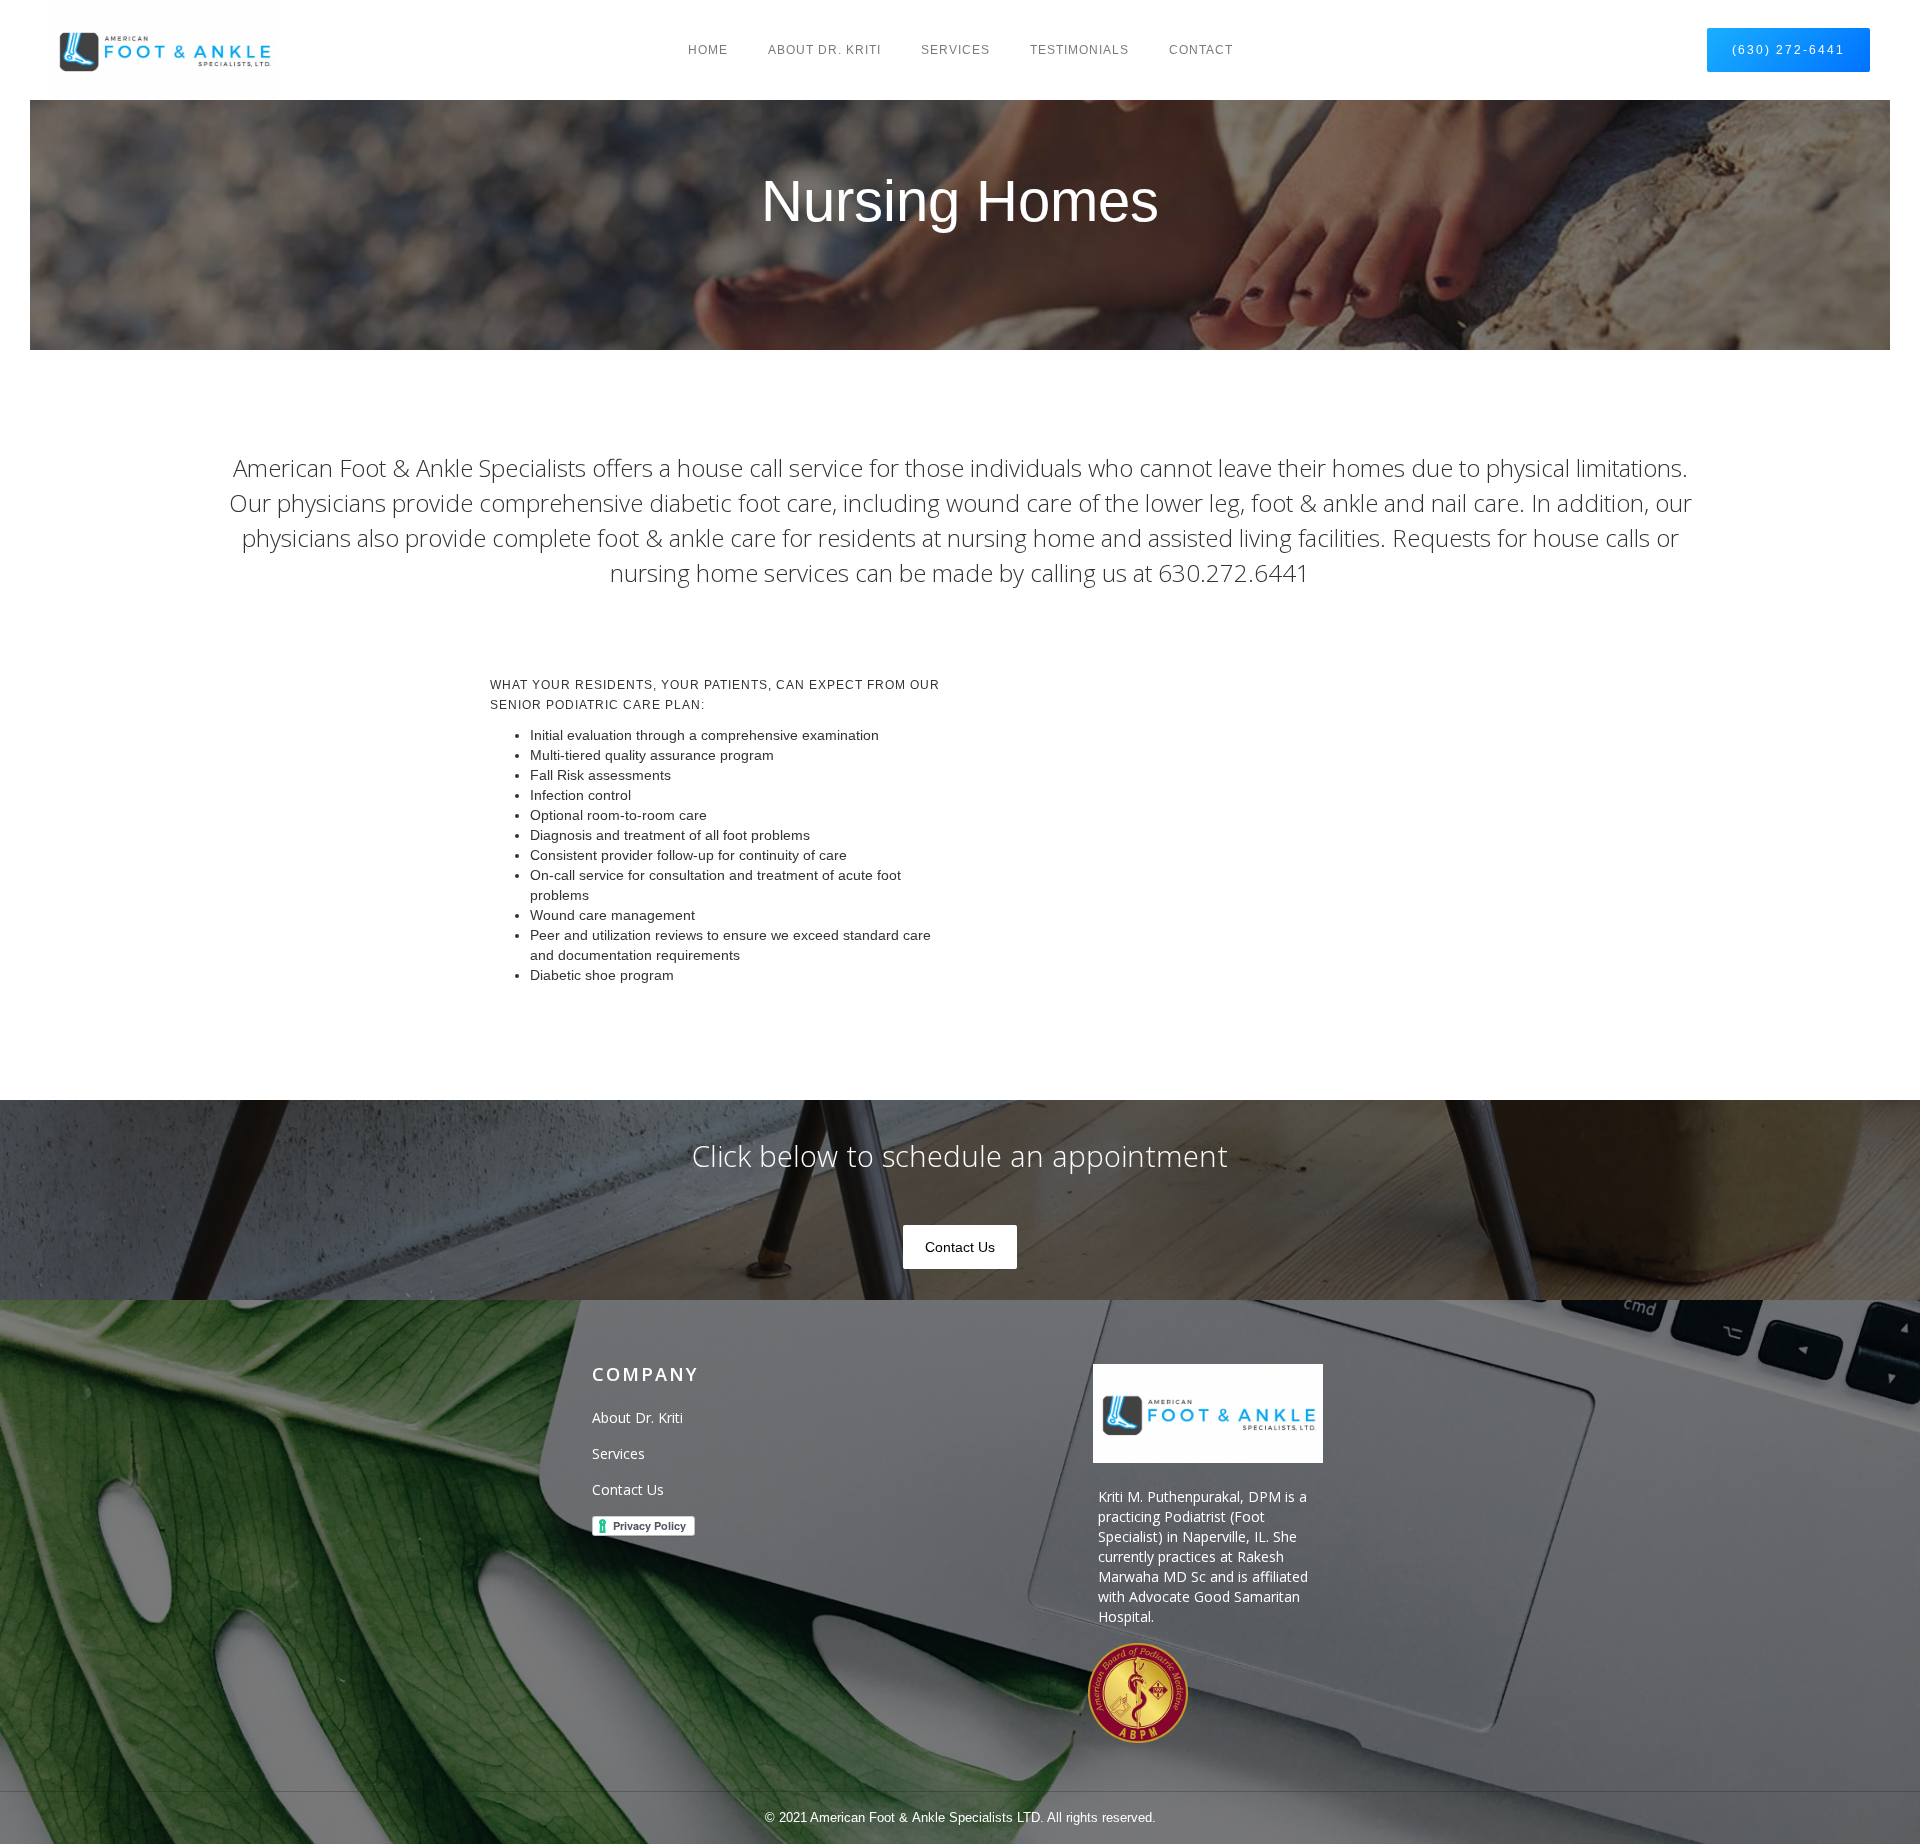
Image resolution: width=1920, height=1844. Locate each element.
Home (708, 50)
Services (955, 50)
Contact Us (960, 1247)
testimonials (1079, 50)
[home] (164, 50)
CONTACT (1201, 50)
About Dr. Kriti (824, 50)
